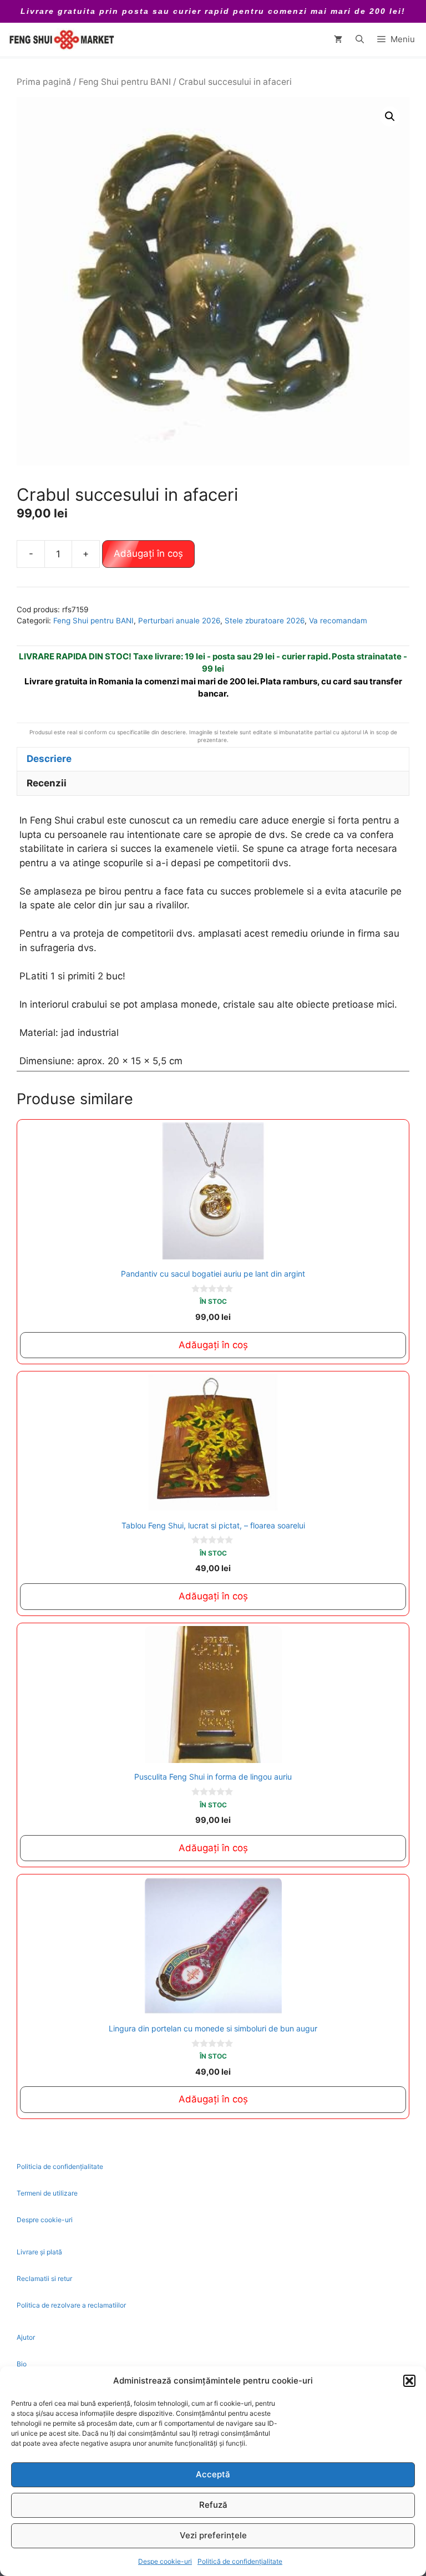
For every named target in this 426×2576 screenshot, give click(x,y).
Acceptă (213, 2474)
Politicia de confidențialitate (60, 2166)
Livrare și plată (39, 2252)
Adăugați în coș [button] (213, 1345)
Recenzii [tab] (47, 783)
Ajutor (26, 2337)
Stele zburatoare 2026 (265, 621)
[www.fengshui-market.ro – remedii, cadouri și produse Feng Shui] (61, 39)
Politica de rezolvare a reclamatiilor (71, 2305)
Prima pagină (44, 82)
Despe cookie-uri (165, 2561)
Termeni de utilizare (47, 2193)
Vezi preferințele (213, 2535)
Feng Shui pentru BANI (125, 82)
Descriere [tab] (49, 759)
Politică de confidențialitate (240, 2561)
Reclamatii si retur (44, 2278)
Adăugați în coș (148, 553)
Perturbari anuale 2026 (179, 621)
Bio (22, 2364)
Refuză (213, 2505)
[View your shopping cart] (338, 39)
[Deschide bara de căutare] (360, 39)
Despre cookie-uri (45, 2220)
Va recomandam (338, 621)
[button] (409, 2381)
